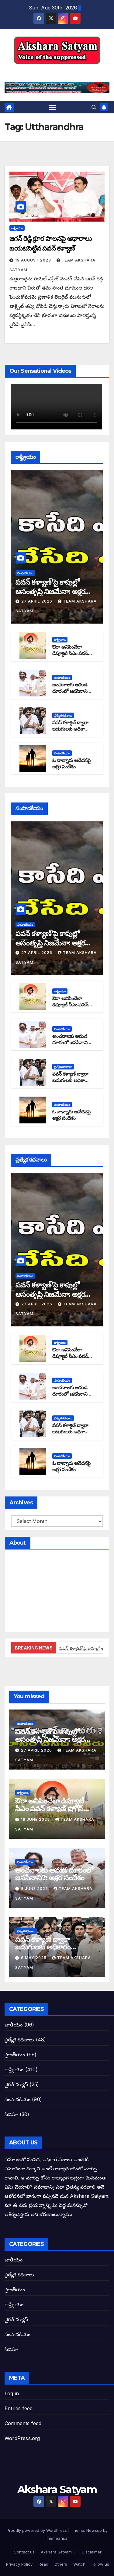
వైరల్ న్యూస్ (16, 2084)
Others (60, 2564)
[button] (94, 107)
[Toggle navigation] (53, 107)
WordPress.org (22, 2438)
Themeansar (57, 2538)
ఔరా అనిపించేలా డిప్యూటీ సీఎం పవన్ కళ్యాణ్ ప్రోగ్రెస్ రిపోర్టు (71, 653)
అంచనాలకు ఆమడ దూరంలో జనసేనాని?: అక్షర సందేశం (71, 691)
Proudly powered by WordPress (37, 2530)
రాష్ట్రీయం (17, 228)
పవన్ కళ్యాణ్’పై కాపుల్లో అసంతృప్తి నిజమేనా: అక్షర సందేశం (50, 591)
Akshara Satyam (57, 71)
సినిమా (11, 2114)
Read (43, 2564)
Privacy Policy (19, 2564)
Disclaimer (91, 2552)
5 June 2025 (35, 1889)
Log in (12, 2393)
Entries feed (19, 2408)
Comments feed (23, 2423)
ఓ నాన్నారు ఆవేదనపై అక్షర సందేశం (71, 763)
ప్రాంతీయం (15, 2055)
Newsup (94, 2530)
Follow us (100, 2564)
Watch (79, 2564)
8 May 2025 (34, 1958)
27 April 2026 (37, 601)
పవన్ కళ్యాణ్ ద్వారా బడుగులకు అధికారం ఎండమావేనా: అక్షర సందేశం (71, 732)
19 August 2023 (34, 260)
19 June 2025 (36, 1819)
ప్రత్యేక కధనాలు (63, 715)
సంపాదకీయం (25, 573)
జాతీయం (14, 2025)
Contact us (24, 2552)
